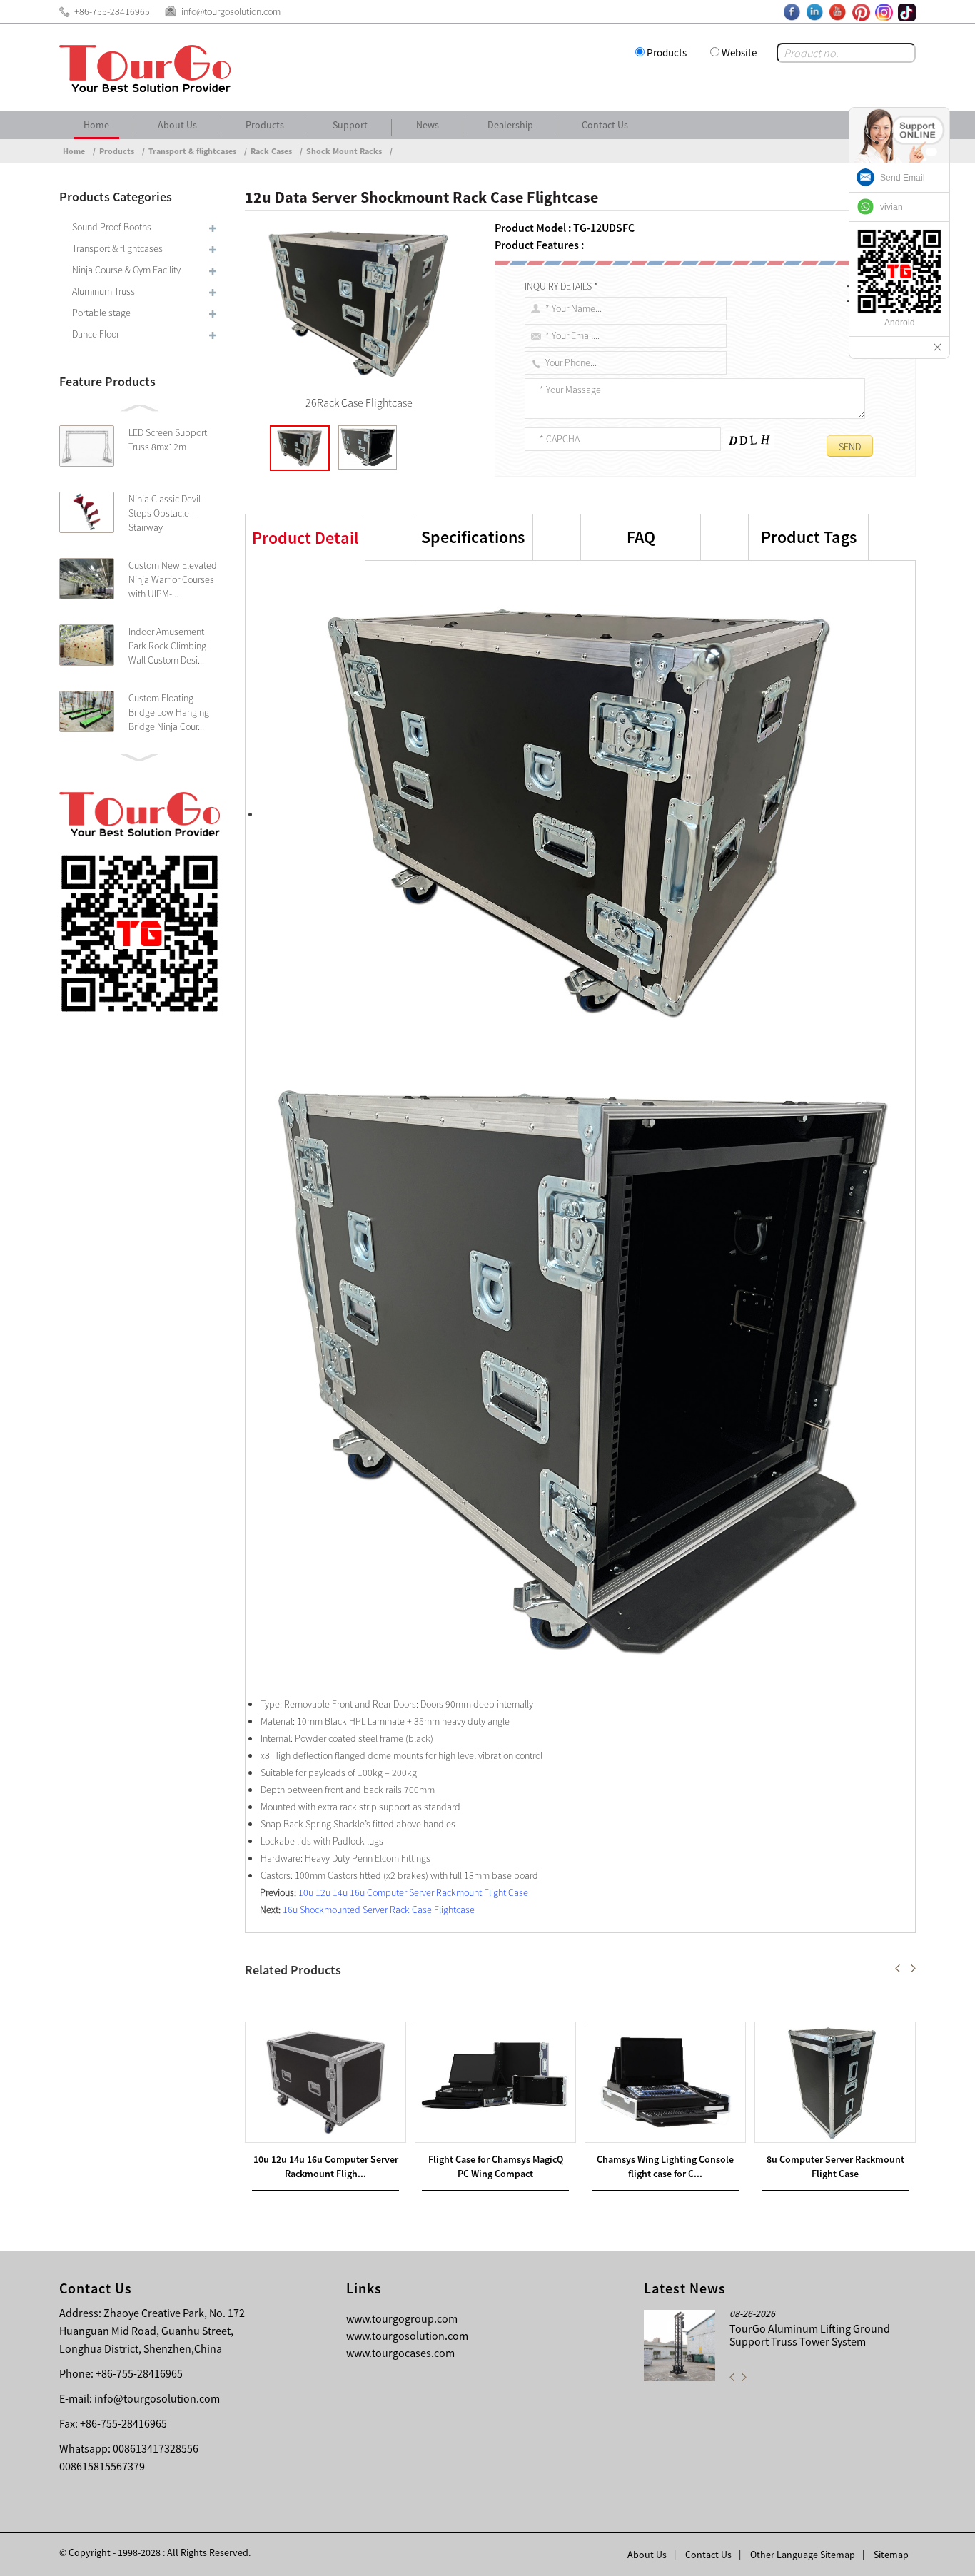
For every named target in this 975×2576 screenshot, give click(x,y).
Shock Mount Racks (344, 151)
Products (667, 52)
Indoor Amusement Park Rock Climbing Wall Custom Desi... (167, 646)
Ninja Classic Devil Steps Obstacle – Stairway (165, 513)
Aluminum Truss (103, 291)
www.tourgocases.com (400, 2353)
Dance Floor (96, 334)
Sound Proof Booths (112, 227)
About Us (177, 125)
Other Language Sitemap (803, 2555)
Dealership (510, 125)
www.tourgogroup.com (402, 2318)
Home (96, 125)
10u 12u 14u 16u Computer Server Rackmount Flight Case (413, 1892)
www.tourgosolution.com (407, 2336)
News (428, 125)
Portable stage (101, 313)
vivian (891, 207)
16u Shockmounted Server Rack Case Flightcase (379, 1910)
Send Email (903, 178)
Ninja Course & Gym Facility (126, 270)
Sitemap (891, 2555)
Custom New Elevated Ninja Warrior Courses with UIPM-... (173, 579)
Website (739, 52)
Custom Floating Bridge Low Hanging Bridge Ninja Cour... (169, 712)
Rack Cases (271, 151)
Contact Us (605, 125)
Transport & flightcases (192, 151)
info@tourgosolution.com (157, 2398)
